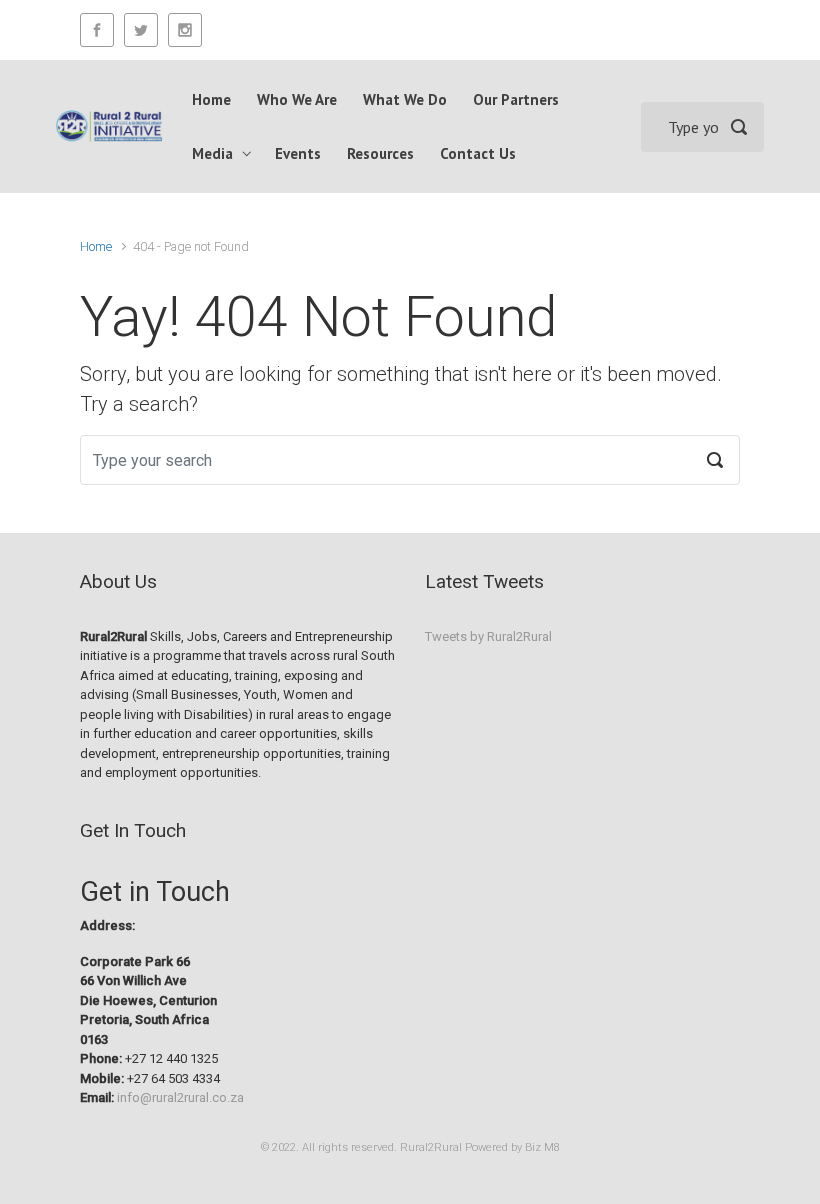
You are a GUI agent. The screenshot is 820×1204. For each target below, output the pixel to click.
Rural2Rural (431, 1147)
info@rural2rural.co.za (180, 1097)
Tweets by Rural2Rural (488, 636)
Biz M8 (542, 1147)
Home (96, 246)
